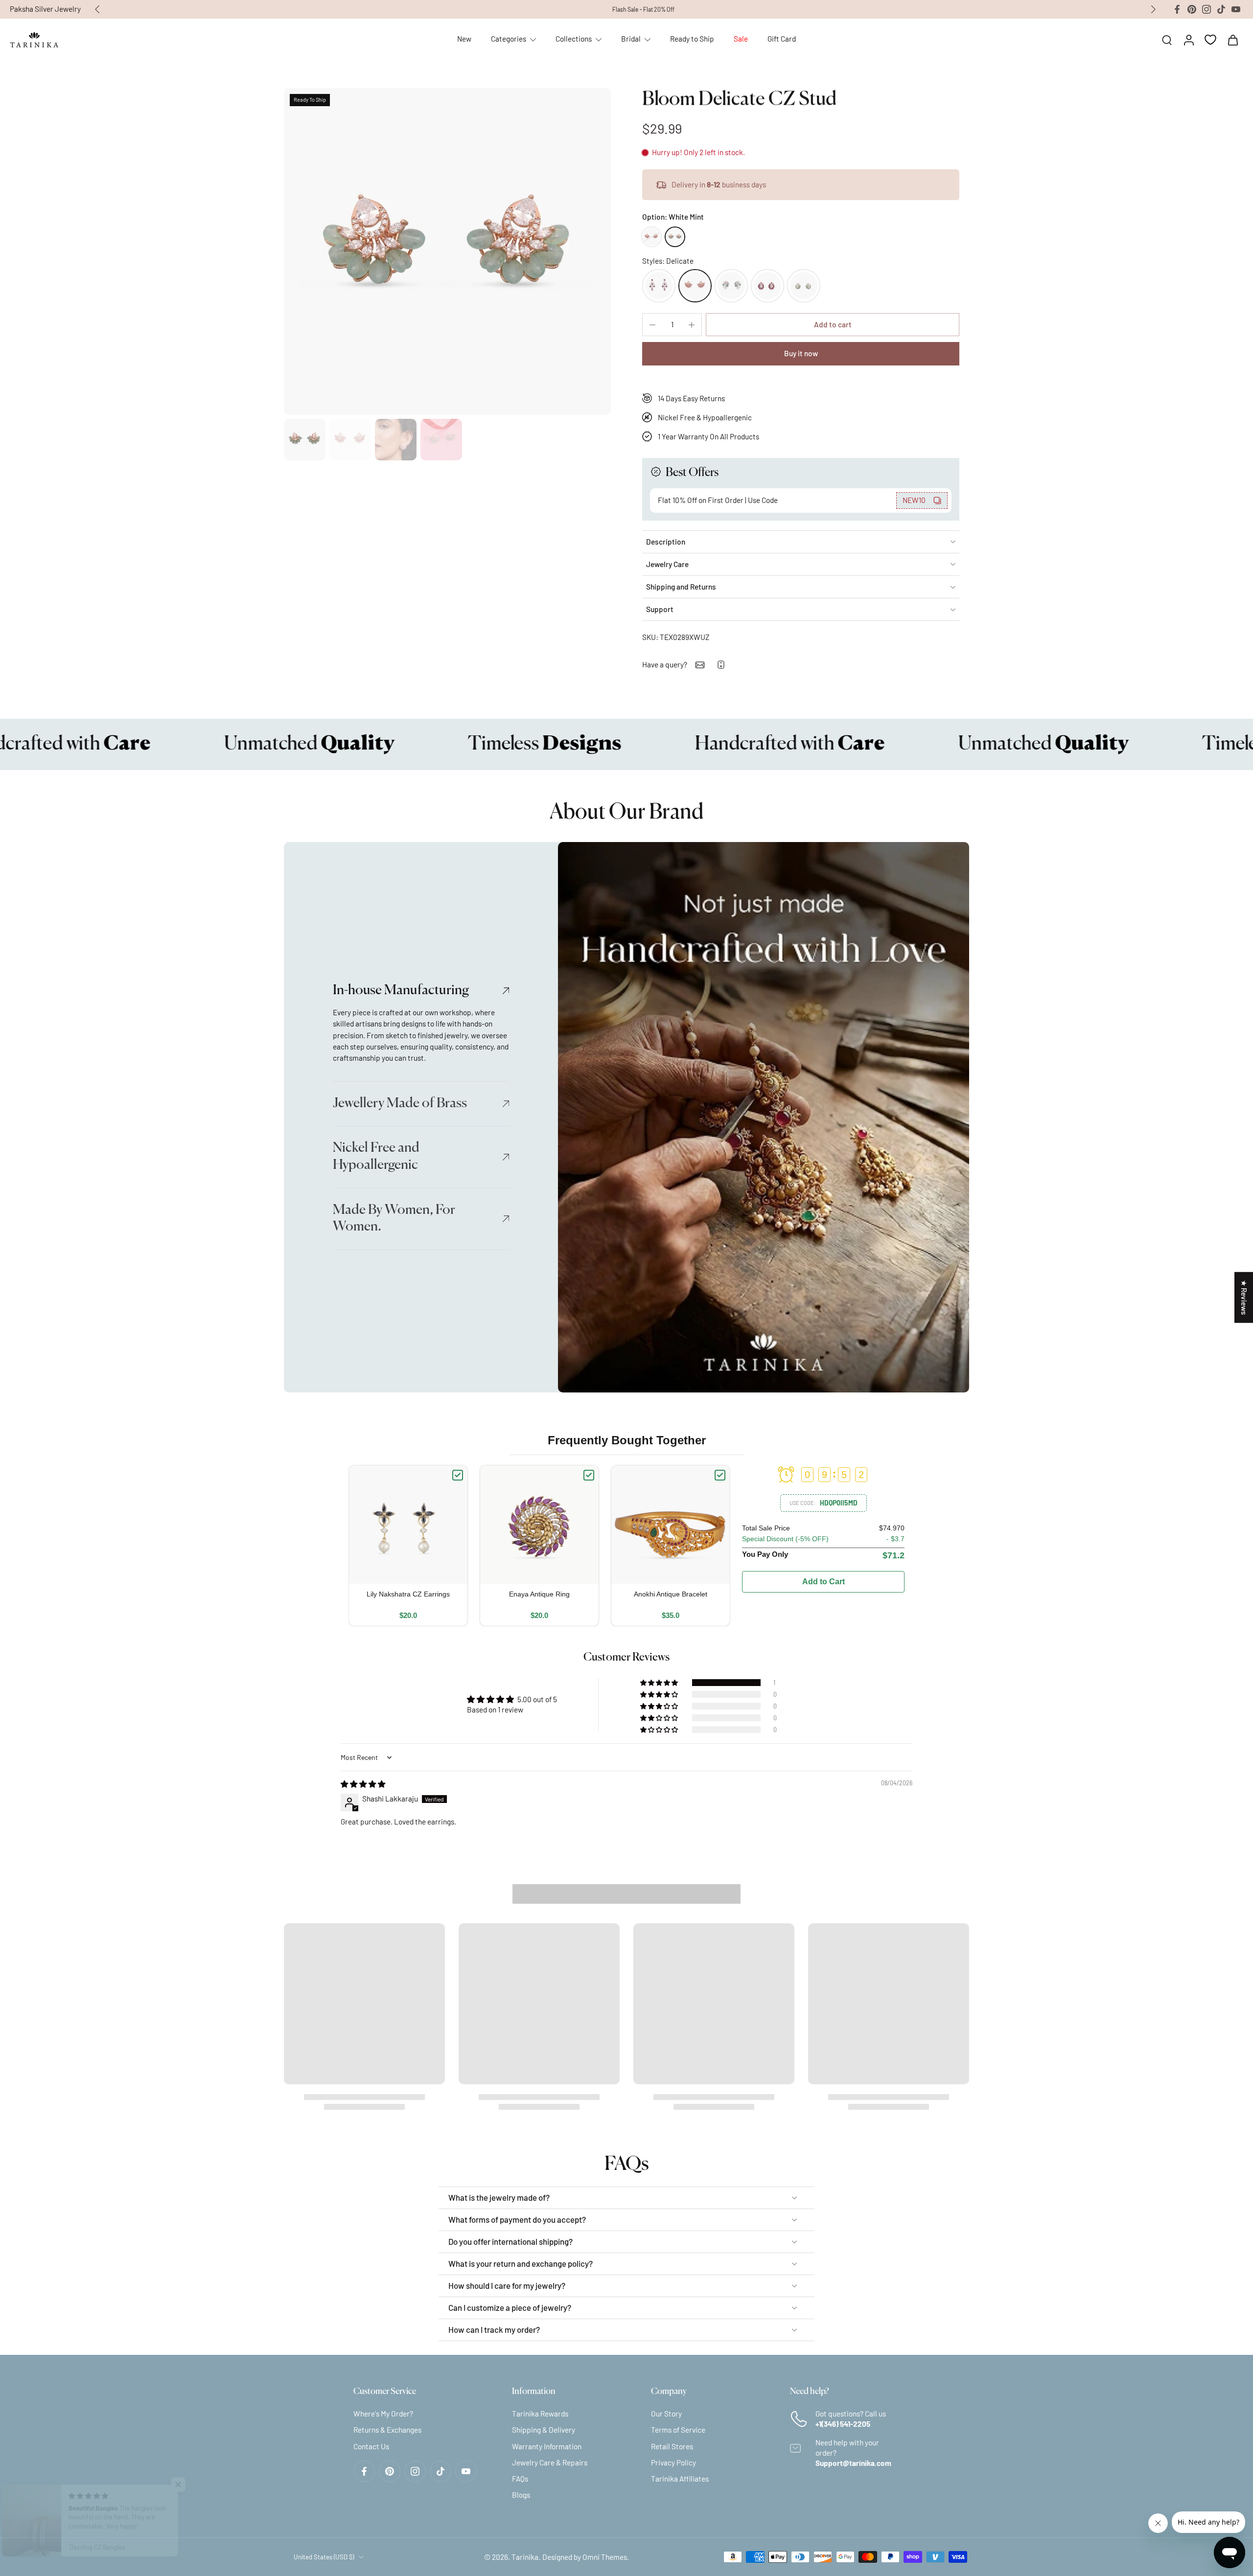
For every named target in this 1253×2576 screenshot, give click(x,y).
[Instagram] (1207, 9)
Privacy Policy (673, 2462)
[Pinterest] (1192, 9)
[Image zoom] (447, 251)
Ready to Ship (692, 39)
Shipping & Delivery (544, 2430)
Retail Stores (672, 2446)
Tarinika (525, 2557)
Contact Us (371, 2446)
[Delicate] (695, 286)
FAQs (520, 2479)
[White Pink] (651, 237)
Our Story (666, 2414)
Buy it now (801, 353)
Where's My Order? (383, 2414)
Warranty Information (547, 2446)
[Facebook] (1177, 9)
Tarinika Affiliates (680, 2479)
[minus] (652, 325)
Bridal (631, 39)
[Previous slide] (97, 9)
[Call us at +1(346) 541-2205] (721, 665)
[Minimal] (731, 286)
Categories (509, 39)
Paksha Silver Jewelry (45, 9)
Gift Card (782, 39)
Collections (574, 39)
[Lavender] (767, 286)
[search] (1167, 40)
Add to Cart (824, 1582)
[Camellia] (659, 286)
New (464, 39)
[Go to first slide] (1153, 9)
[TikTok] (1221, 9)
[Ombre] (804, 286)
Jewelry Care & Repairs (550, 2462)
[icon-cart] (1232, 40)
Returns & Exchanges (387, 2430)
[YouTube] (1236, 9)
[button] (833, 325)
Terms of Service (678, 2430)
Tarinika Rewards (540, 2414)
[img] (363, 1784)
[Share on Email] (700, 665)
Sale (741, 39)
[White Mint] (675, 237)
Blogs (521, 2495)
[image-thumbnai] (305, 440)
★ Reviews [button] (1244, 1297)
